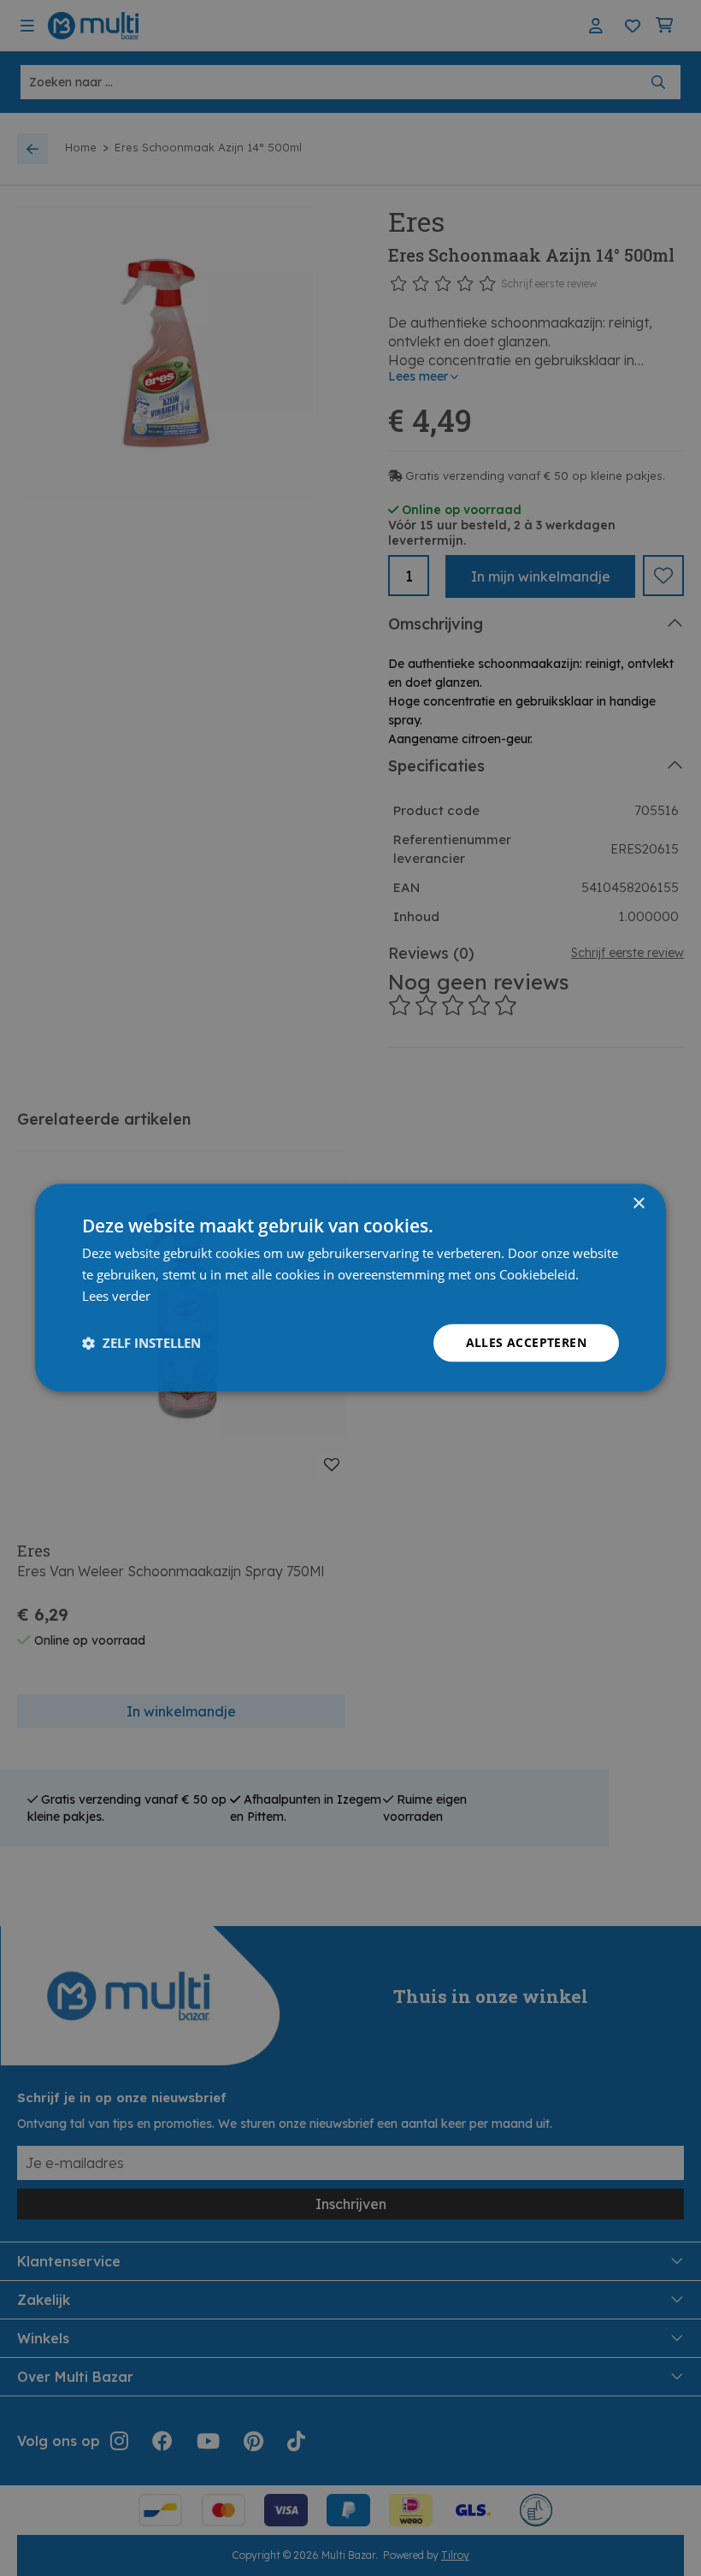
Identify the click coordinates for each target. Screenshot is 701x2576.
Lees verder (116, 1296)
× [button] (638, 1204)
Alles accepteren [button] (526, 1342)
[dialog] (350, 1288)
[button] (141, 1343)
